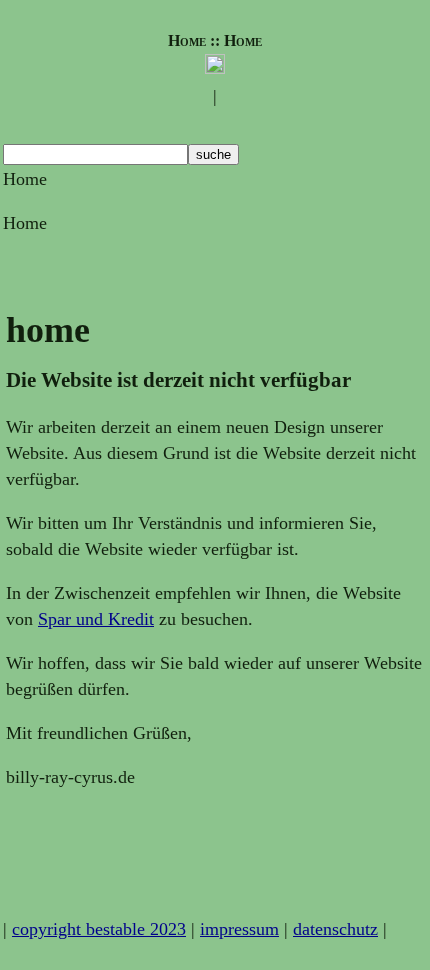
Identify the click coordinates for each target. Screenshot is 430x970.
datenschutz (335, 929)
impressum (239, 929)
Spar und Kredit (96, 619)
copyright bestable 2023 (99, 929)
